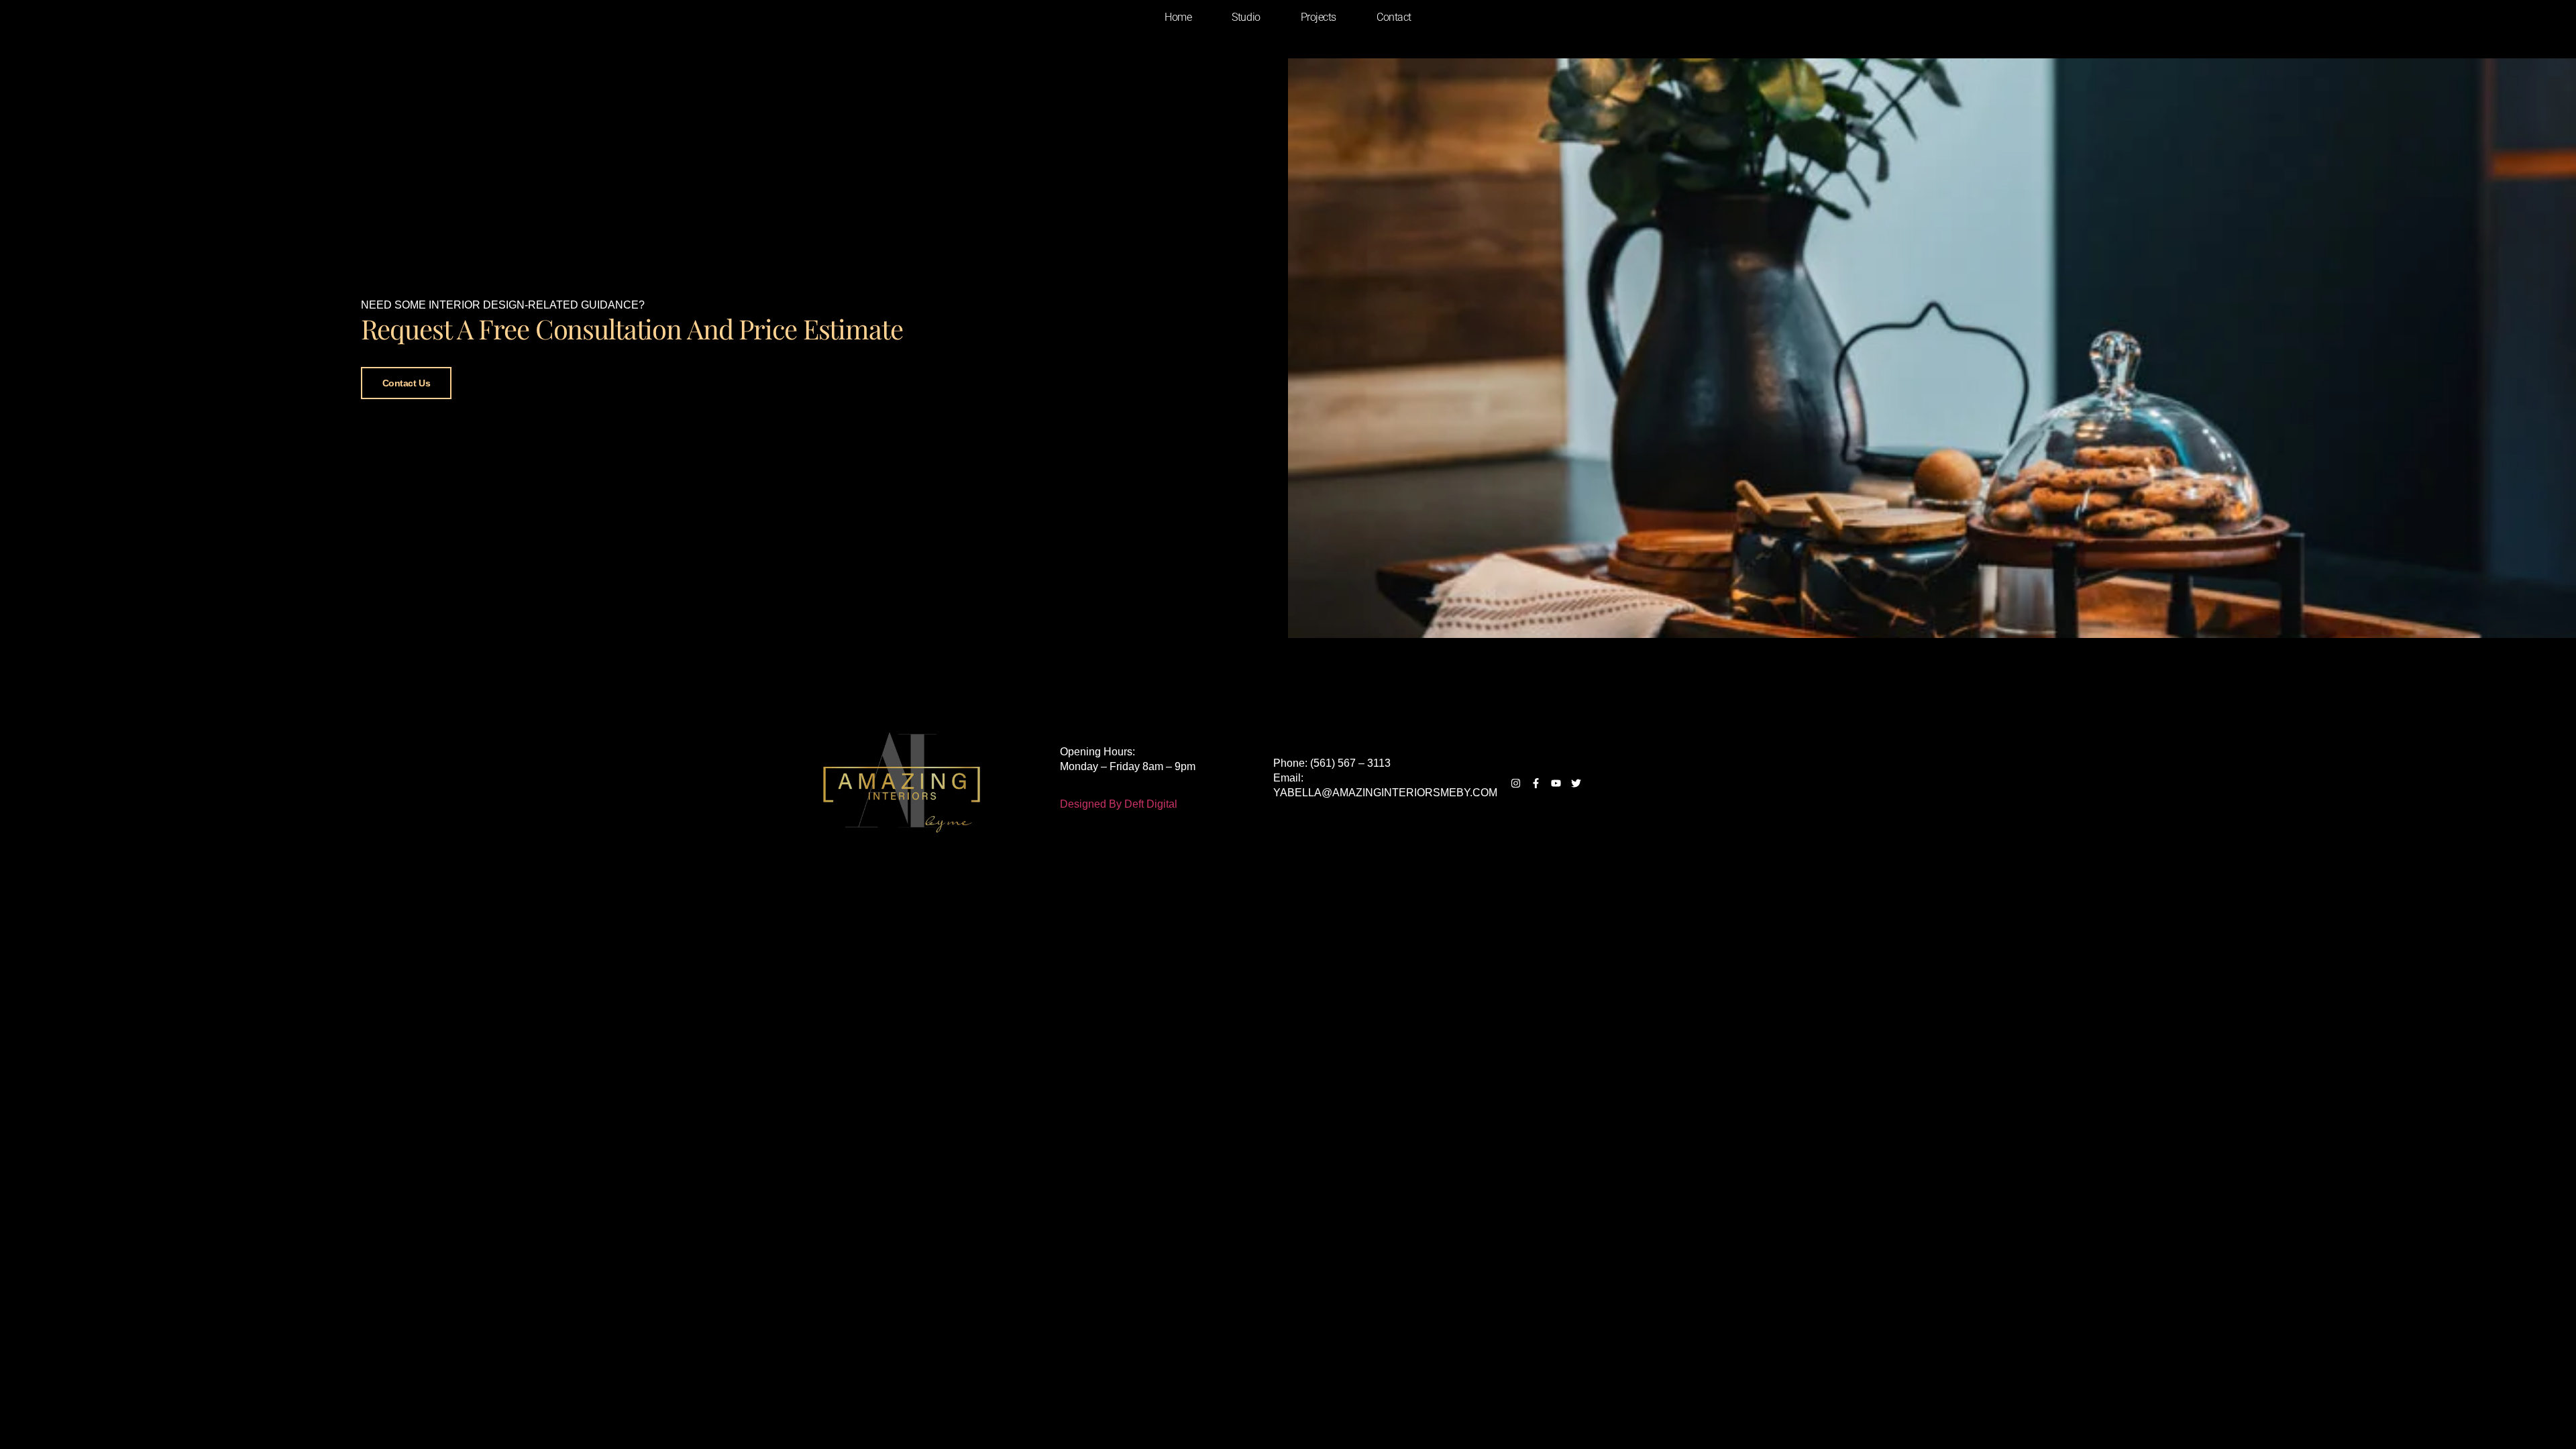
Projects (1319, 17)
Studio (1246, 17)
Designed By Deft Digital (1119, 804)
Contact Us (407, 383)
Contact (1394, 17)
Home (1178, 17)
